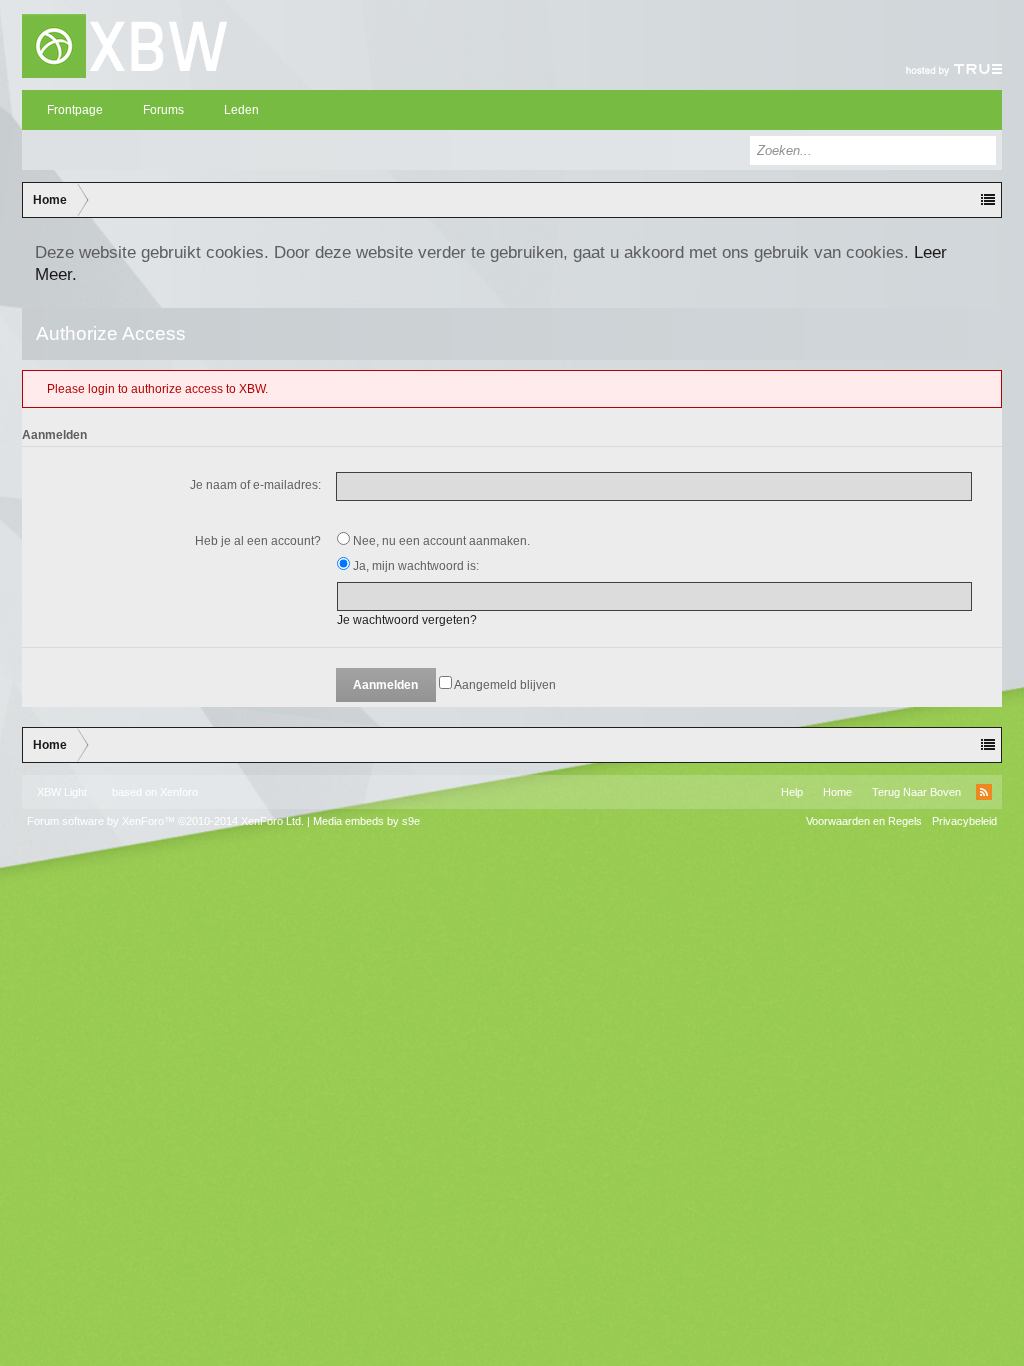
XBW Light (62, 792)
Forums (163, 110)
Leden (241, 110)
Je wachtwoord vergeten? (407, 620)
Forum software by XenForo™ (165, 821)
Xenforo (179, 792)
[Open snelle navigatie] (988, 200)
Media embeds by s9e (366, 821)
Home (837, 792)
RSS (984, 792)
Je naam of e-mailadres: (255, 485)
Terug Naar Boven (916, 792)
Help (792, 792)
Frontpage (75, 110)
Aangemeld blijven (504, 685)
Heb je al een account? (258, 541)
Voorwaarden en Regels (864, 821)
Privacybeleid (964, 821)
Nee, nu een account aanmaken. (440, 541)
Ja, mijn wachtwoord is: (414, 566)
